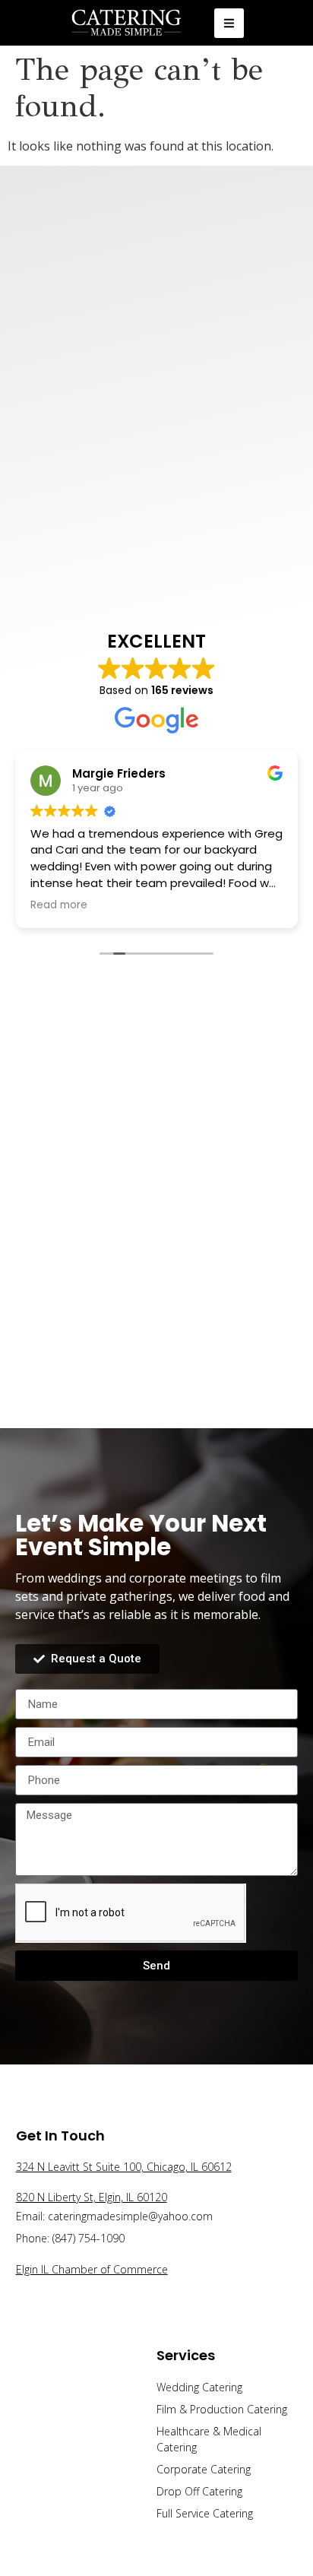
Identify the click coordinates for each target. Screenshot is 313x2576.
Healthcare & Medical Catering (209, 2439)
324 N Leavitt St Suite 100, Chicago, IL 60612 (124, 2167)
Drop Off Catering (199, 2491)
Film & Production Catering (222, 2409)
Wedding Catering (199, 2387)
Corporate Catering (204, 2469)
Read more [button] (263, 905)
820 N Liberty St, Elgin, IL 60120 (92, 2197)
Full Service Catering (205, 2513)
